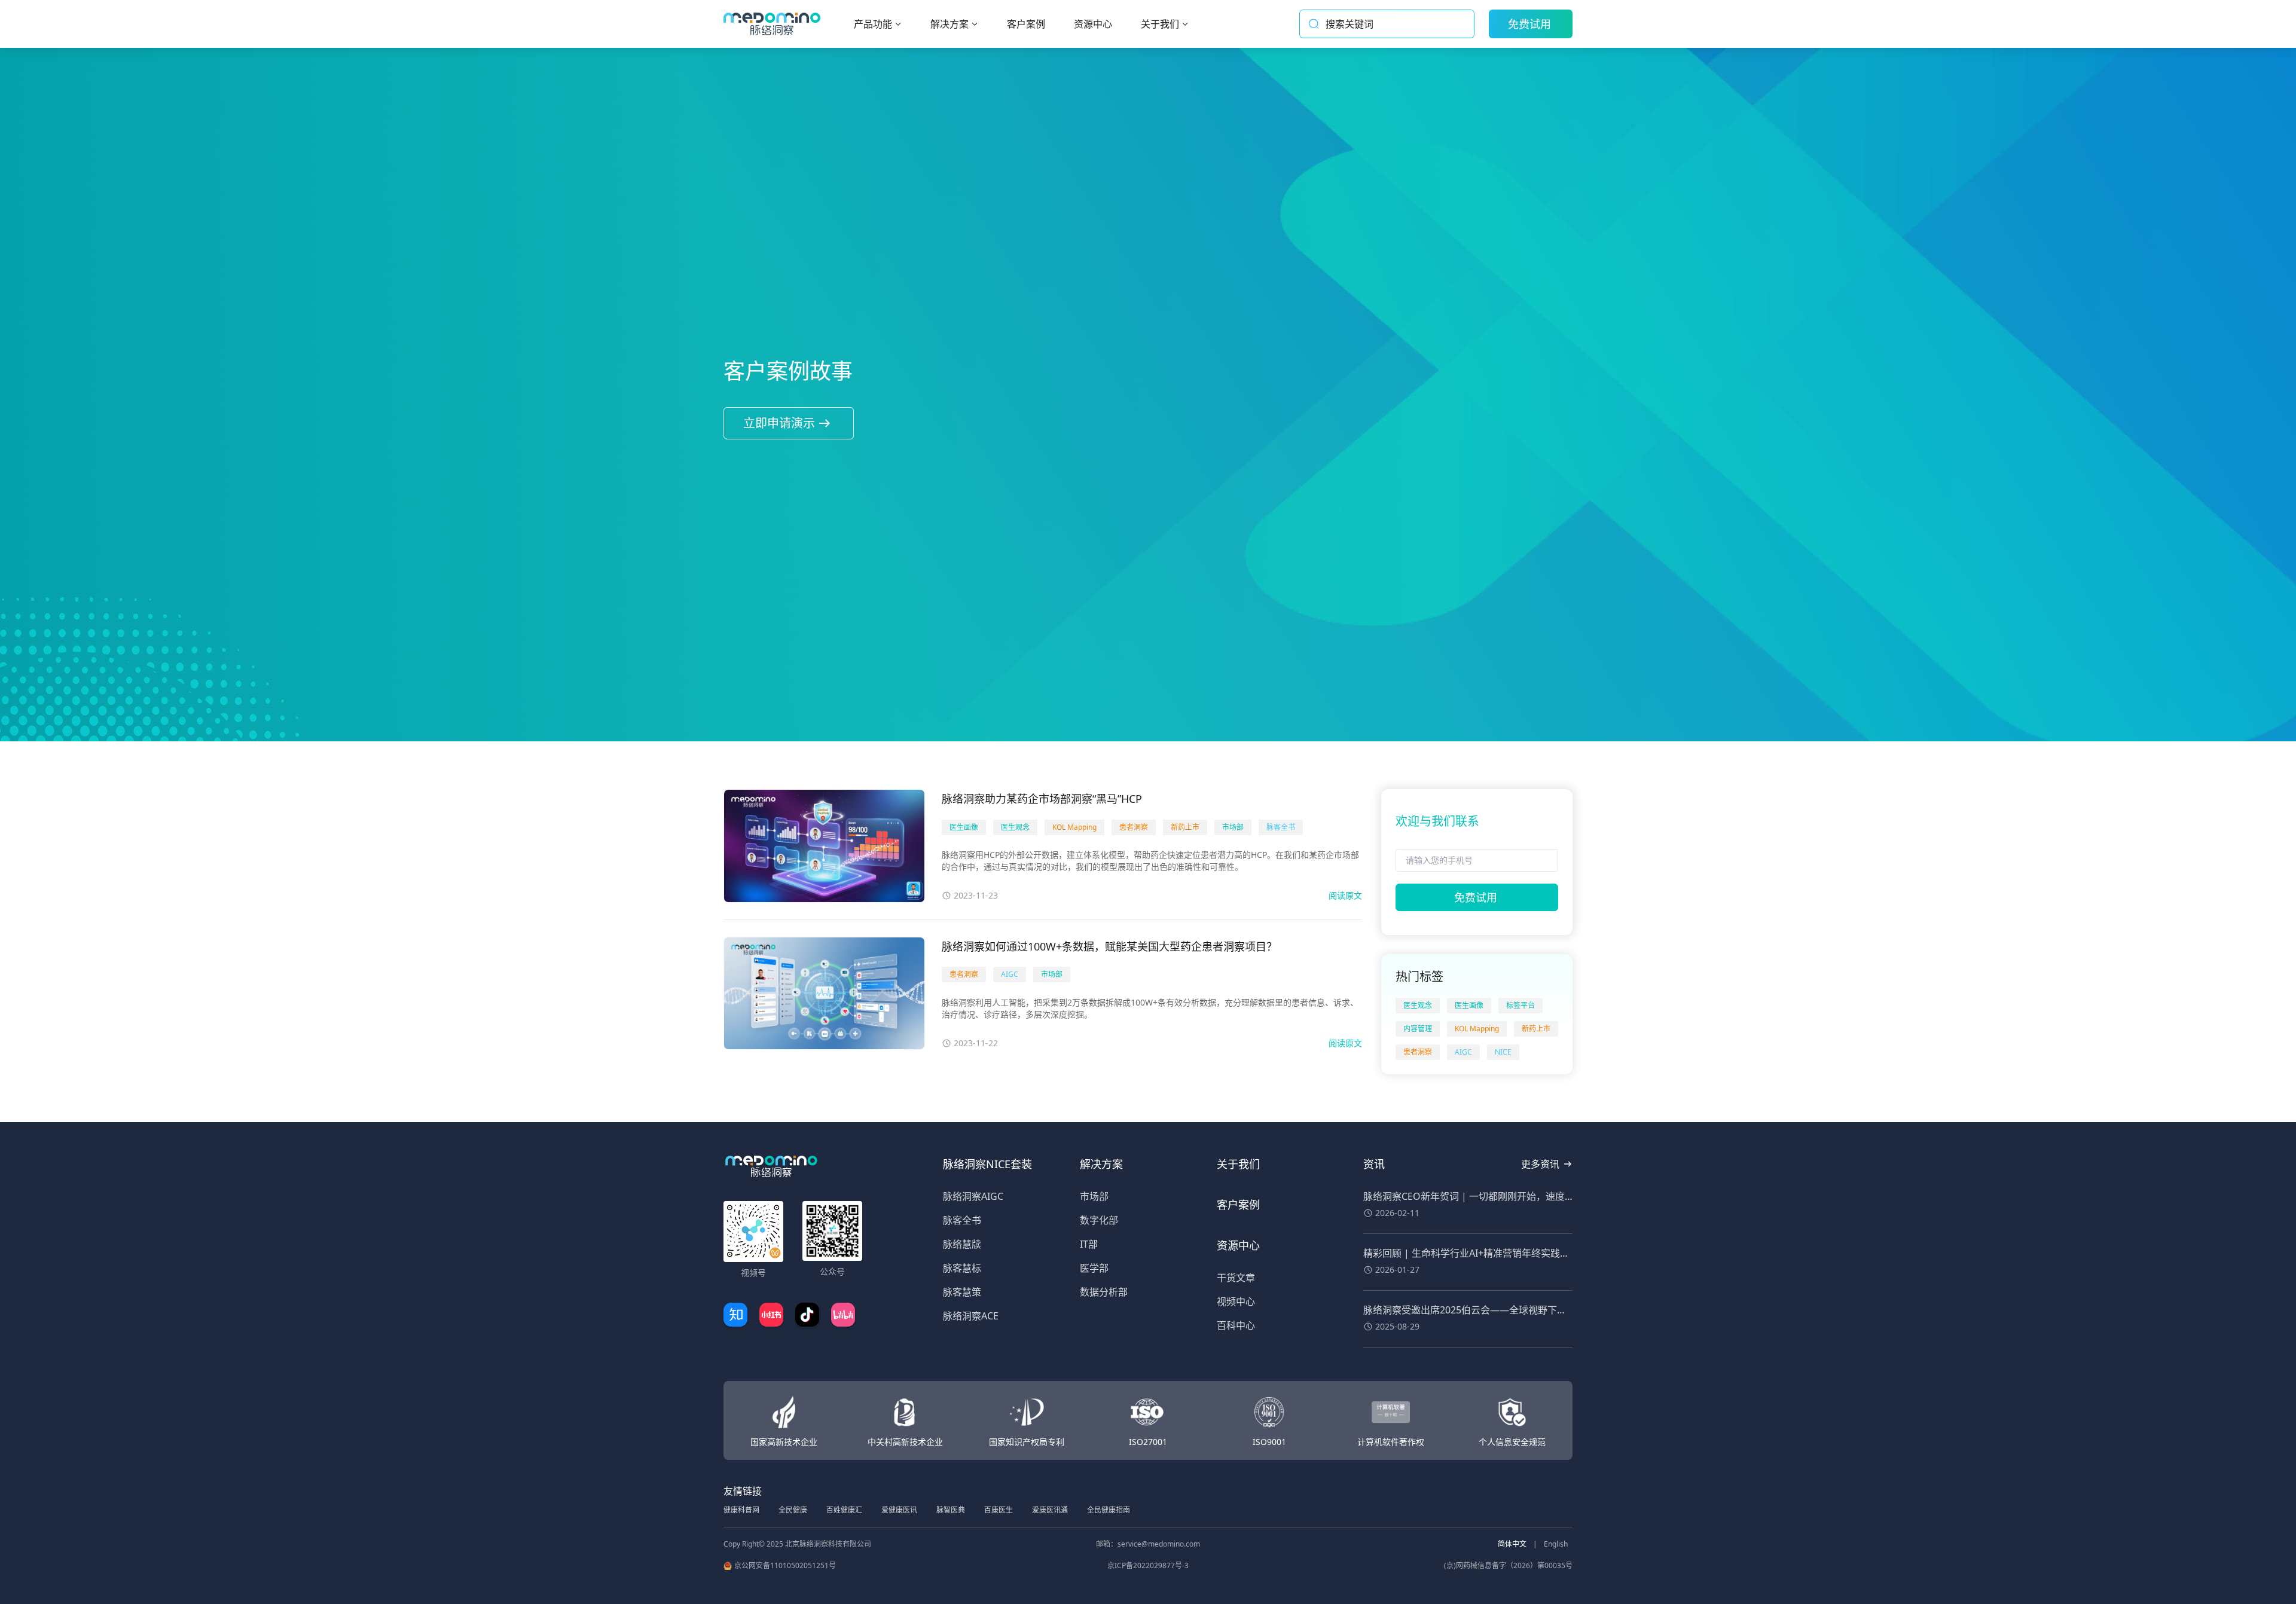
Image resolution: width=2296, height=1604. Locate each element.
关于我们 (1238, 1164)
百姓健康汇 (844, 1510)
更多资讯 (1540, 1164)
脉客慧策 (962, 1292)
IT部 (1089, 1244)
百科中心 (1236, 1325)
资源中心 (1238, 1245)
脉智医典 (951, 1510)
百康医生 (999, 1510)
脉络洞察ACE (971, 1316)
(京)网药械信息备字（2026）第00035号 (1508, 1566)
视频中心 (1236, 1301)
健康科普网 (741, 1510)
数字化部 (1099, 1220)
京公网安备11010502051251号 (785, 1566)
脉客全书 (962, 1220)
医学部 (1094, 1268)
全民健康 (793, 1510)
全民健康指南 (1109, 1510)
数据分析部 (1104, 1292)
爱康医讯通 (1050, 1510)
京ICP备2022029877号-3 (1148, 1566)
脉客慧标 (962, 1268)
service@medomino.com (1159, 1544)
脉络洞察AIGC (973, 1196)
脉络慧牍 (962, 1244)
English (1556, 1544)
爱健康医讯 (899, 1510)
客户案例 (1238, 1205)
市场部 (1094, 1196)
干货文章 (1236, 1278)
